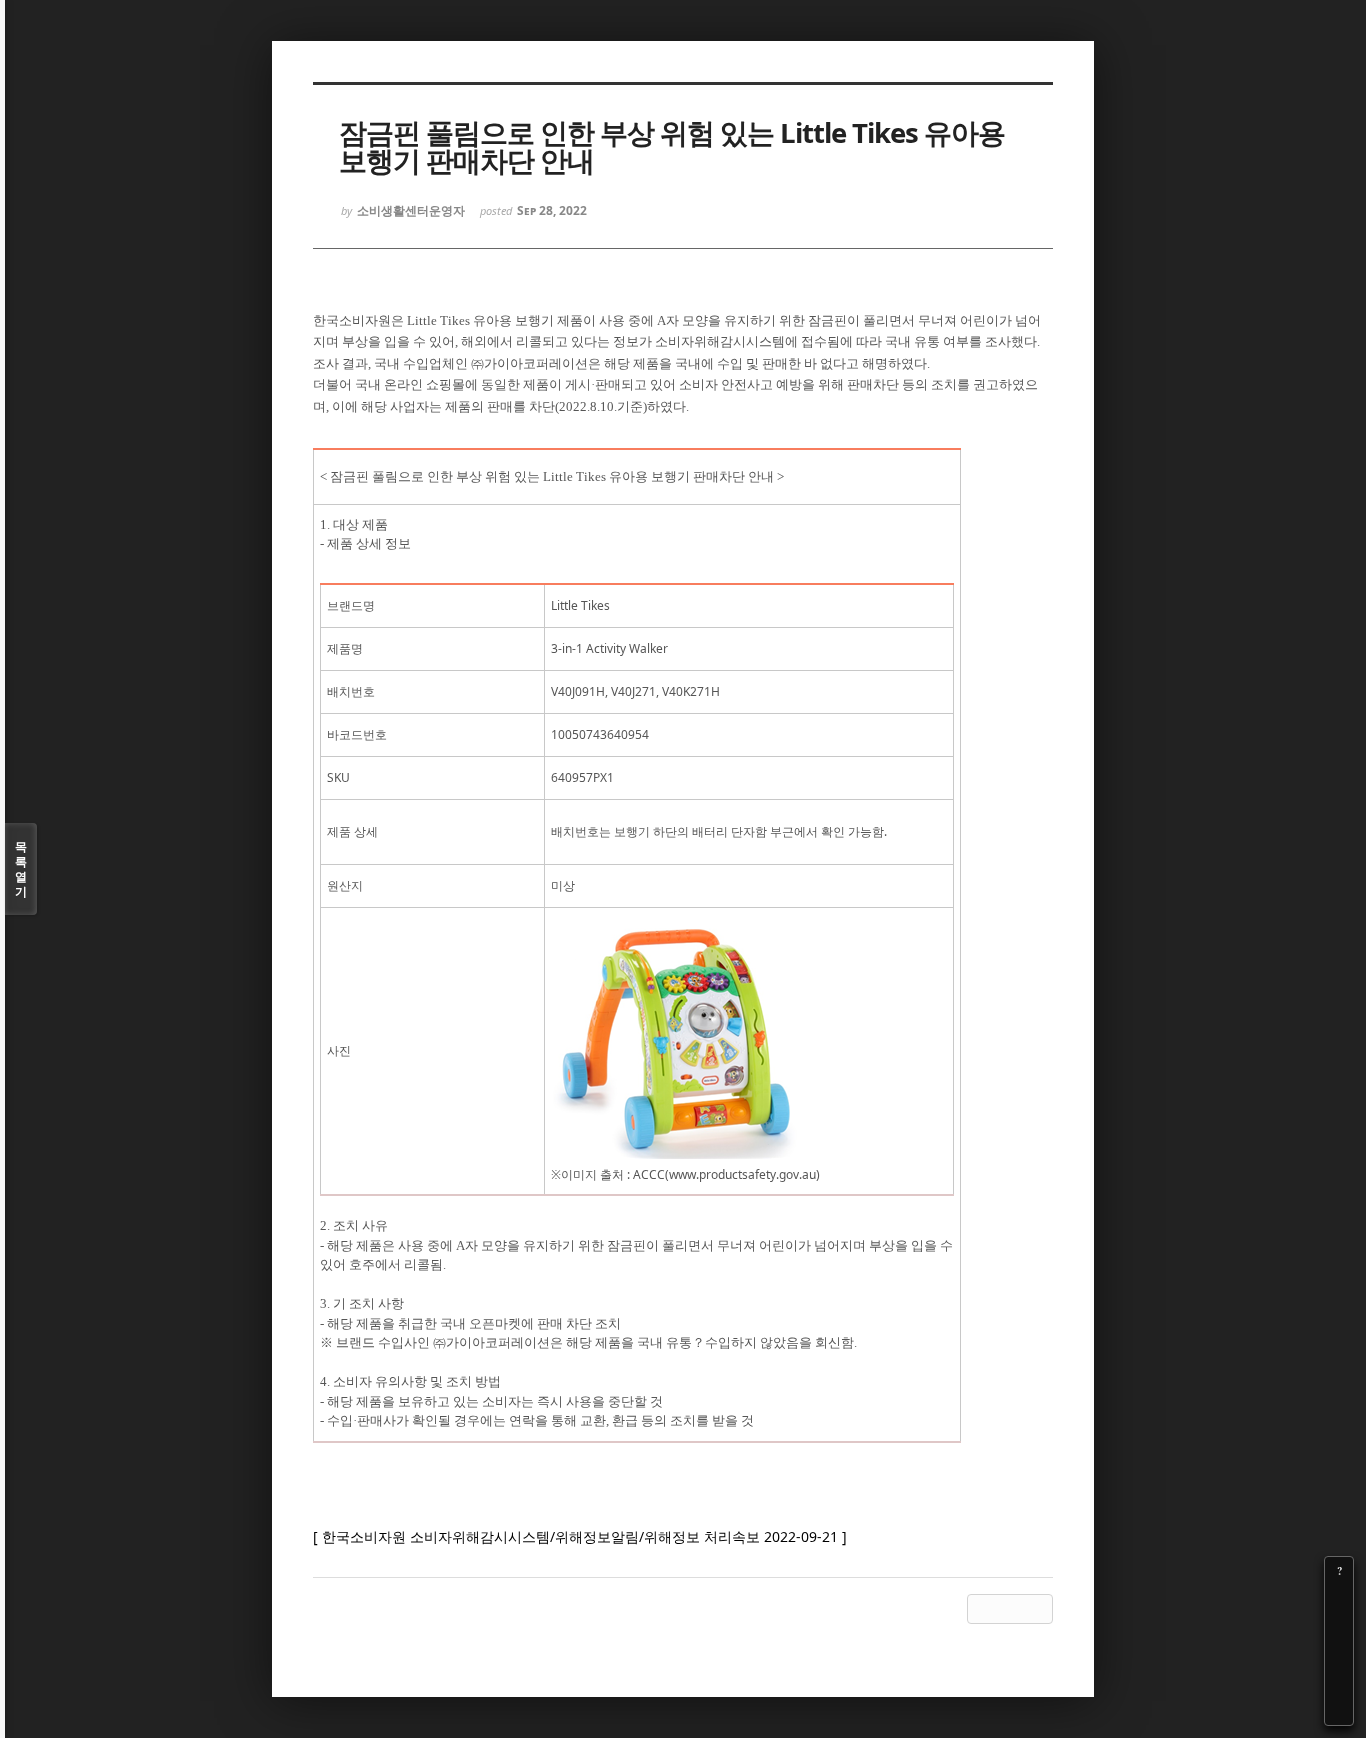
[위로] (1339, 1655)
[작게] (1339, 1627)
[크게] (1339, 1599)
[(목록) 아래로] (1339, 1683)
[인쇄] (1339, 1711)
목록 (21, 869)
